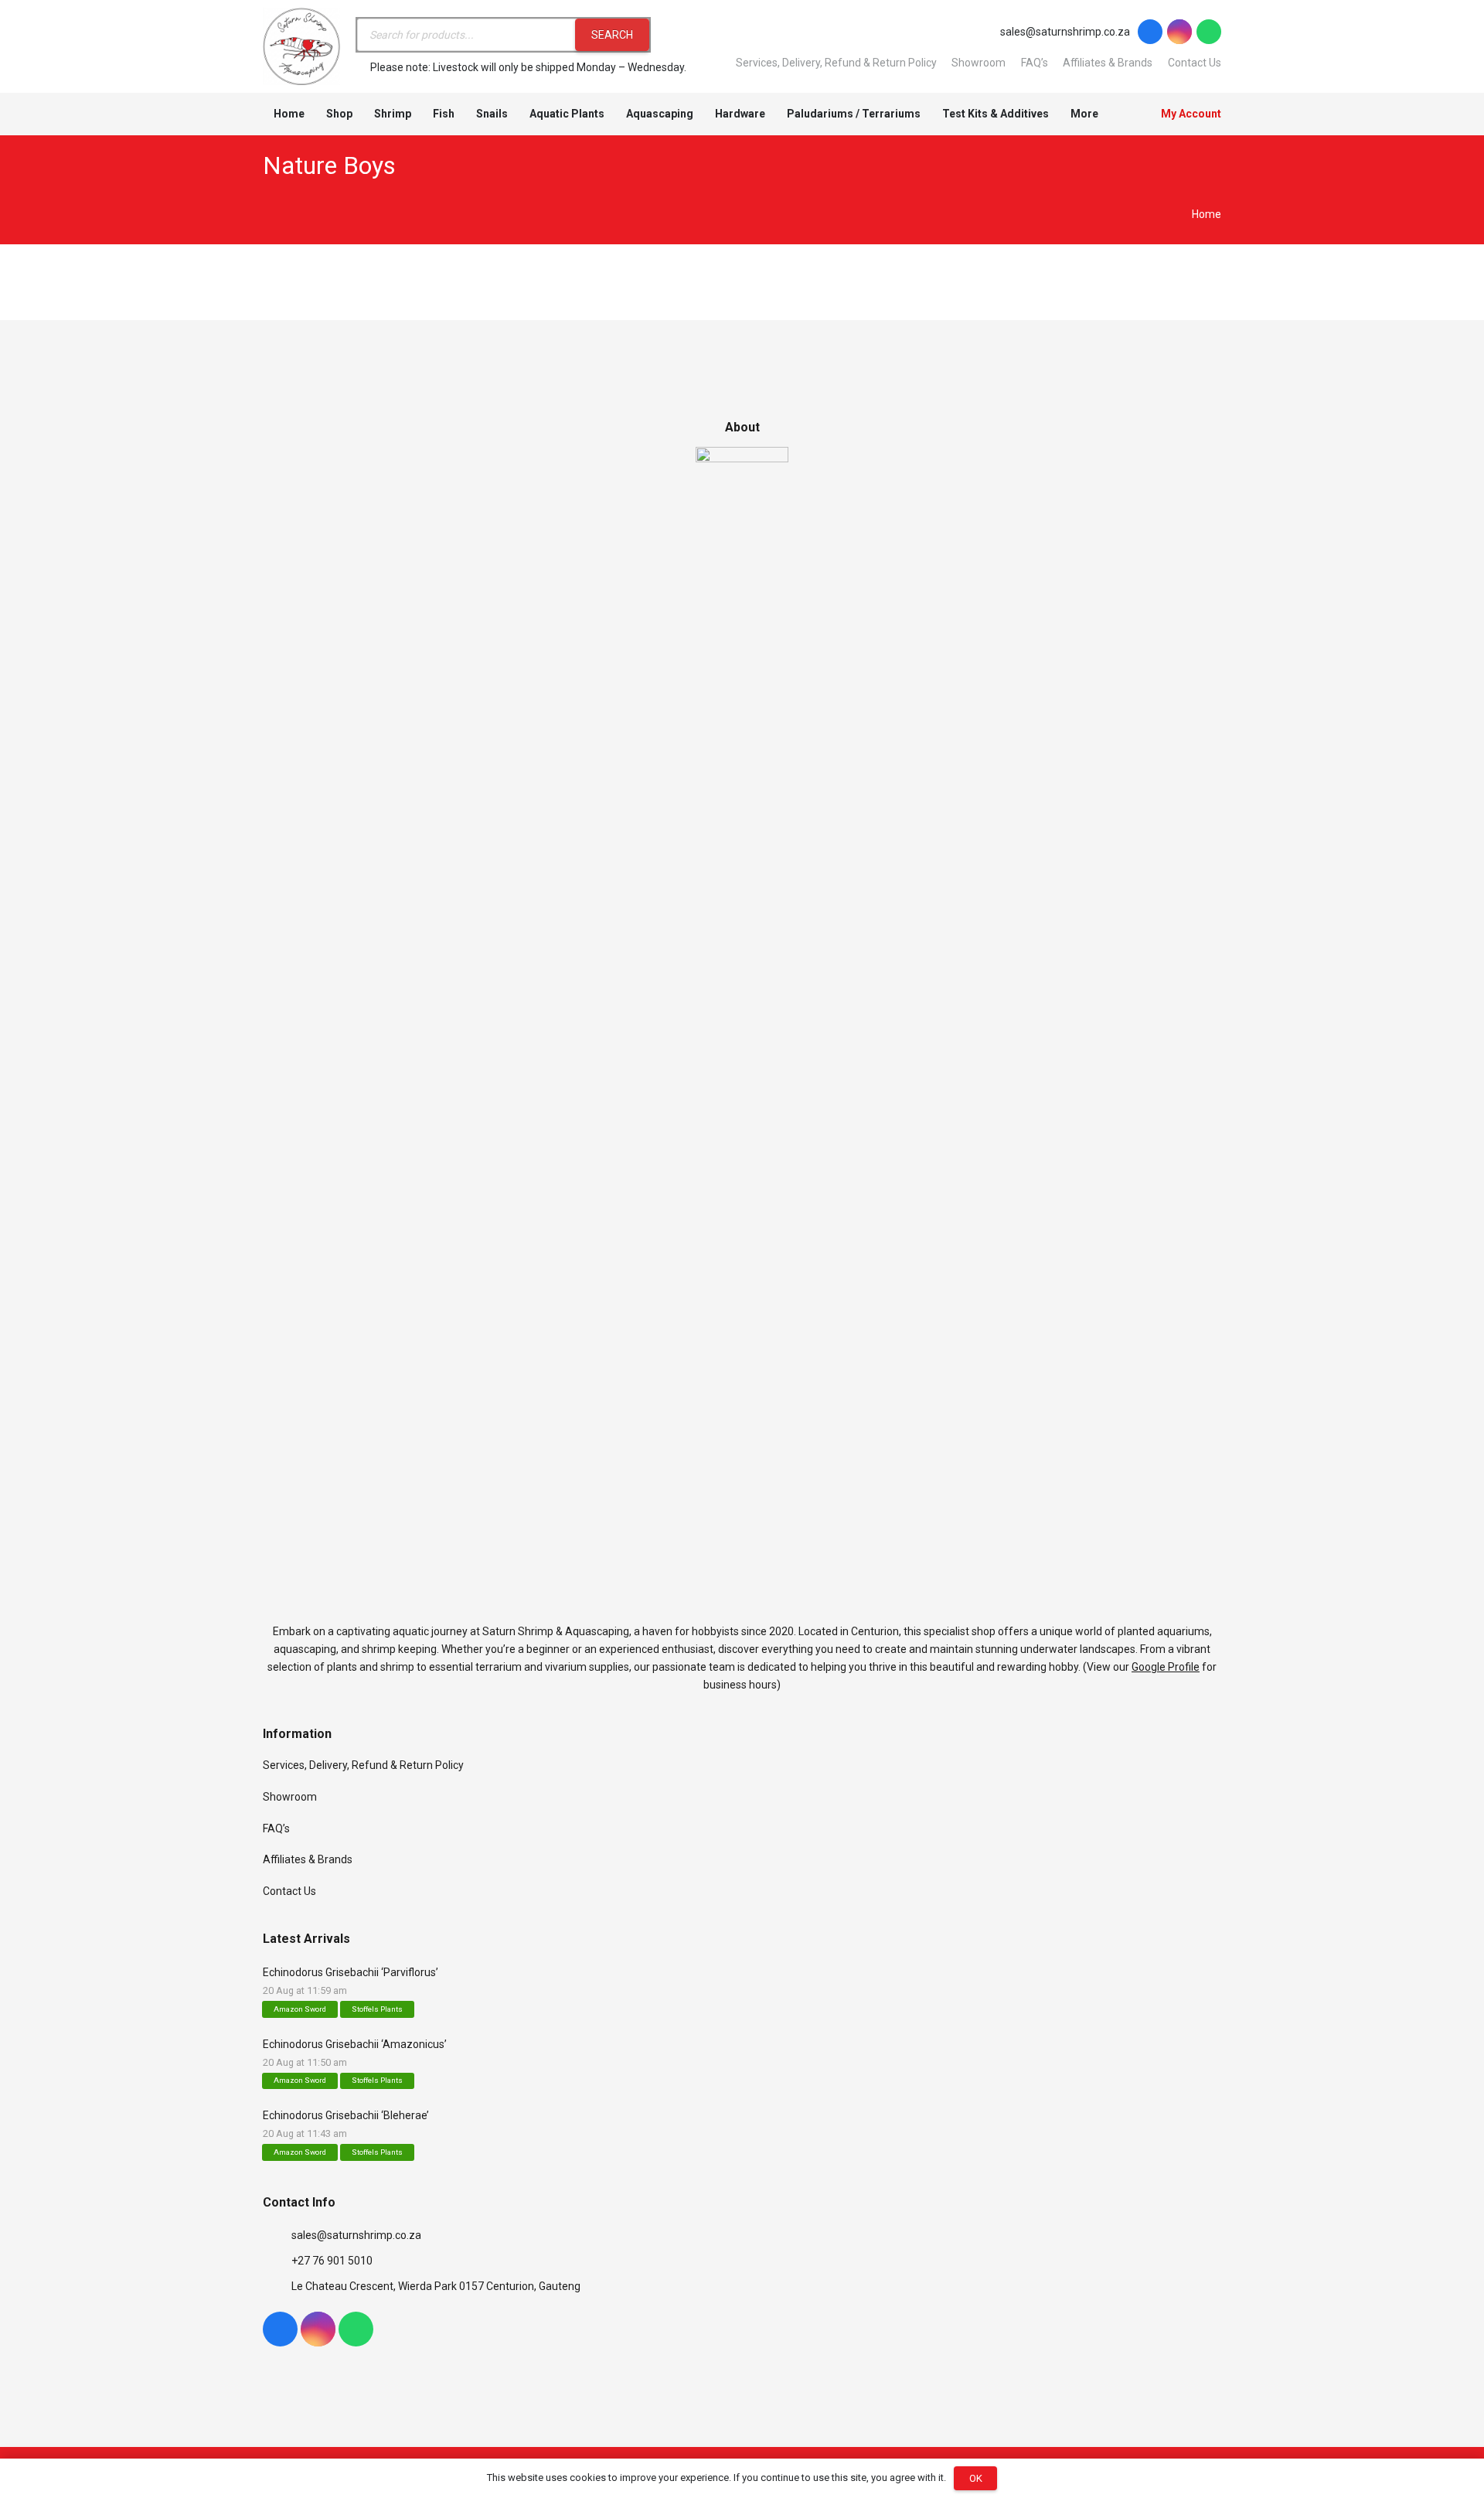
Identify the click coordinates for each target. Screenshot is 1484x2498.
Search (612, 35)
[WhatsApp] (1209, 32)
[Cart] (1127, 114)
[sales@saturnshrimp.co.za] (277, 2236)
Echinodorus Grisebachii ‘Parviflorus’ (351, 1972)
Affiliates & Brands (1108, 63)
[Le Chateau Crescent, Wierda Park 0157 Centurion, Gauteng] (277, 2287)
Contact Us (1195, 63)
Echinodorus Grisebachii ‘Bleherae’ (346, 2115)
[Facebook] (1150, 32)
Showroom (979, 63)
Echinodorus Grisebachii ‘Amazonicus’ (355, 2044)
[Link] (301, 46)
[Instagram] (1179, 32)
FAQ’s (1035, 63)
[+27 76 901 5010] (277, 2261)
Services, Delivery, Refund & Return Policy (836, 63)
